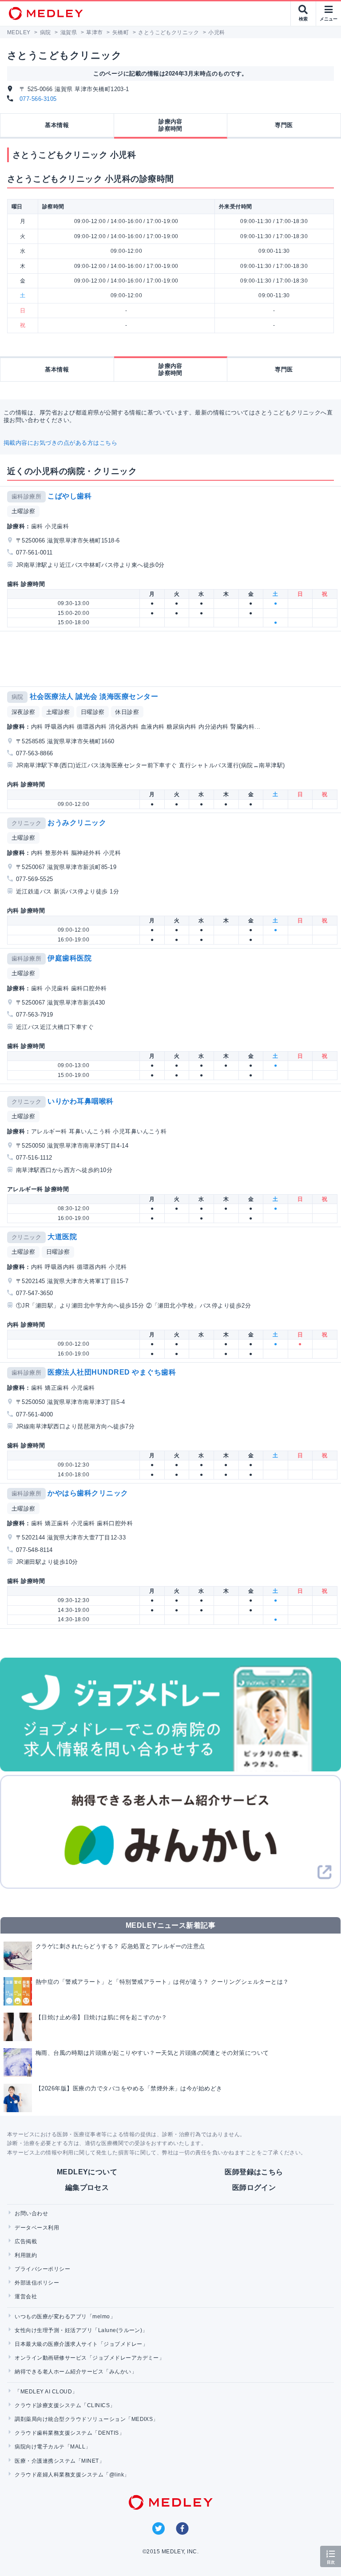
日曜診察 (93, 712)
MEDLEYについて (87, 2172)
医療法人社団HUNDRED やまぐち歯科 (112, 1372)
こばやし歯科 (69, 496)
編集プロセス (87, 2187)
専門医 (284, 125)
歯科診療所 (26, 496)
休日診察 (127, 712)
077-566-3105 (38, 99)
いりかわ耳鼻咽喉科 (80, 1101)
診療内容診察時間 (170, 125)
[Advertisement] (172, 659)
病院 (18, 697)
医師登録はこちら (254, 2172)
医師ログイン (254, 2187)
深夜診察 (24, 712)
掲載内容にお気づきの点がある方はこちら (60, 443)
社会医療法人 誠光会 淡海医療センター (94, 696)
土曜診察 (24, 511)
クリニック (26, 823)
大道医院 (62, 1237)
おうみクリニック (77, 823)
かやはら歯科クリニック (88, 1493)
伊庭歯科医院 (69, 958)
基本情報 (57, 125)
